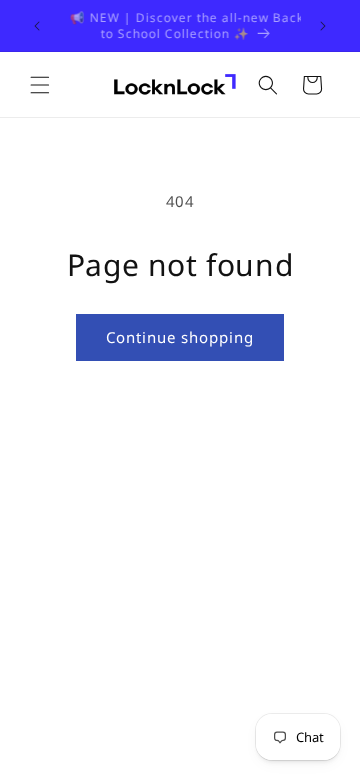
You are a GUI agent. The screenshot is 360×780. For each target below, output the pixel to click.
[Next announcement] (323, 26)
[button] (40, 85)
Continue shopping (180, 337)
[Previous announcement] (37, 26)
